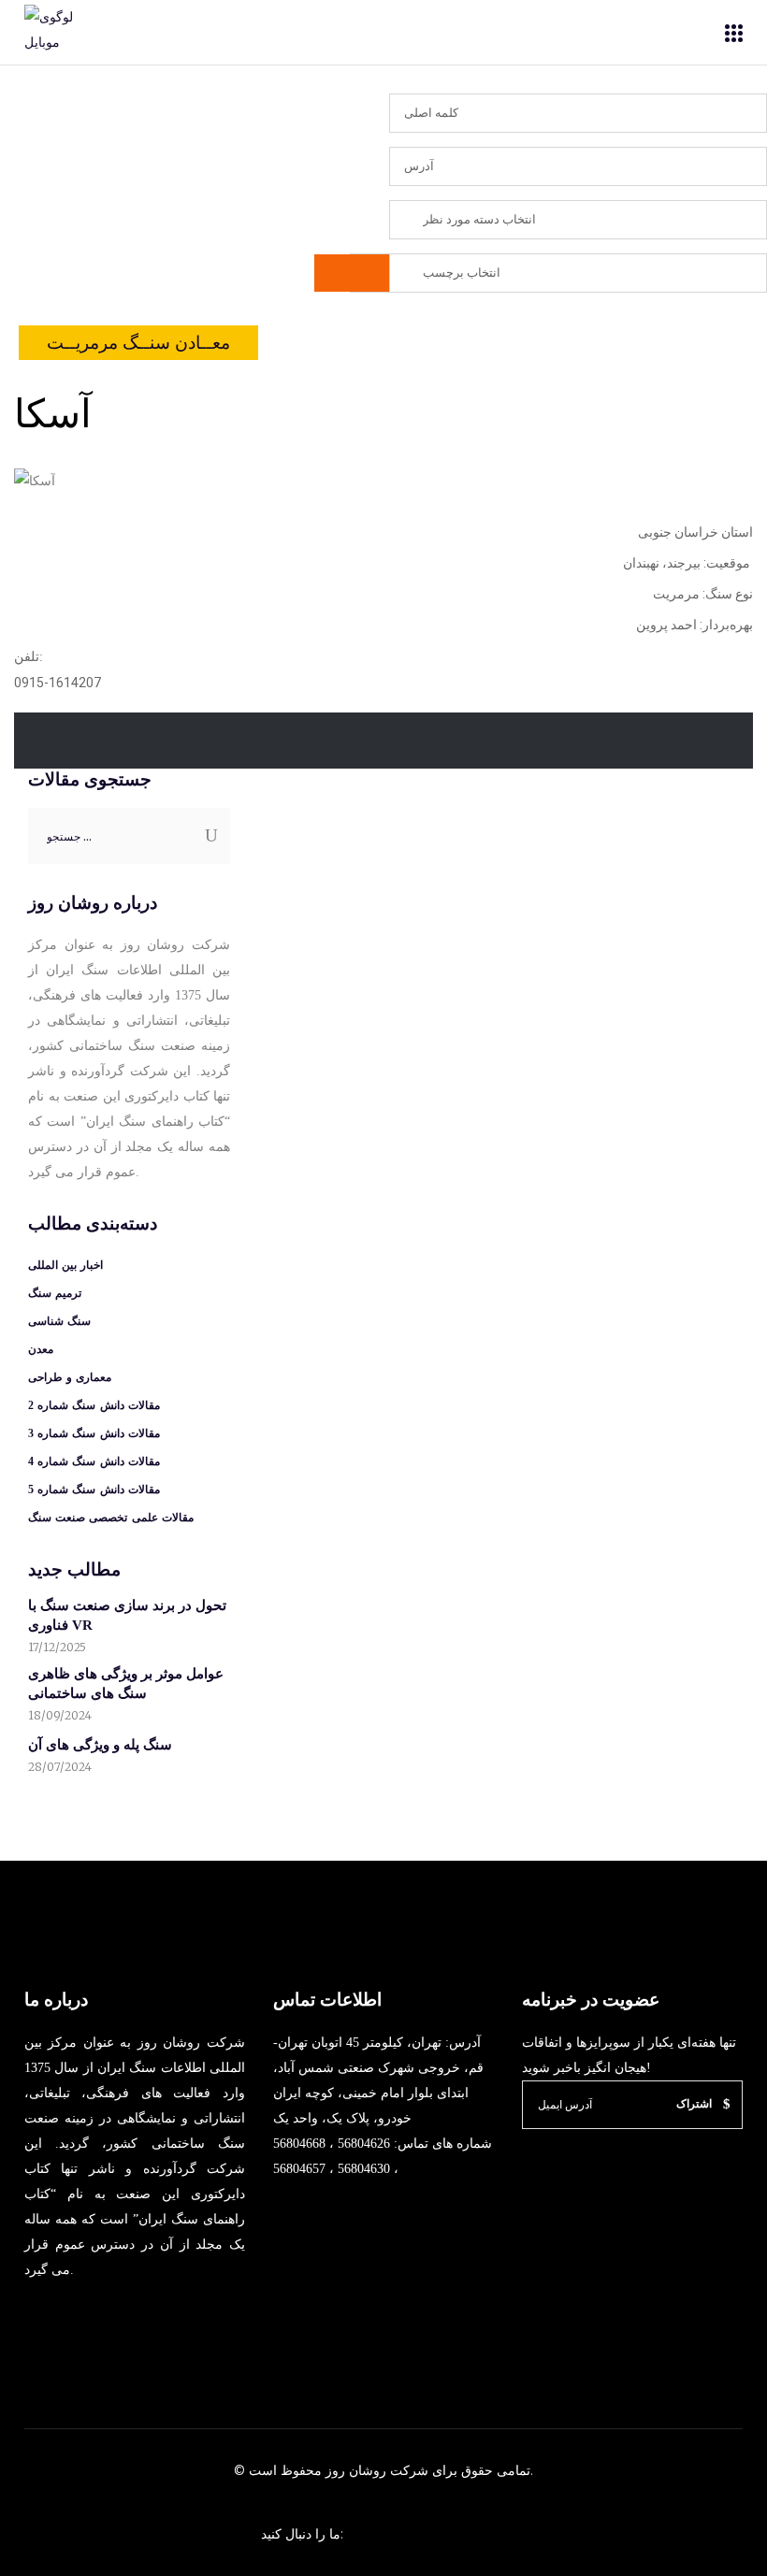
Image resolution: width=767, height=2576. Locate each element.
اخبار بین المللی (65, 1265)
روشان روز (354, 2470)
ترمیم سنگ (55, 1293)
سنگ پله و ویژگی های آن (100, 1745)
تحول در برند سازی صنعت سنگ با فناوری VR (127, 1615)
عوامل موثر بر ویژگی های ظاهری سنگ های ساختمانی (126, 1684)
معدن (41, 1349)
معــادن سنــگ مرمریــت (138, 343)
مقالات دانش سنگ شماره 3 (94, 1433)
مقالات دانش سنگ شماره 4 (94, 1461)
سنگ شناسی (59, 1321)
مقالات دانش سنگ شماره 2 (94, 1405)
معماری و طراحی (70, 1377)
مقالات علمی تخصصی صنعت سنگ (111, 1518)
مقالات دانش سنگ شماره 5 (94, 1489)
